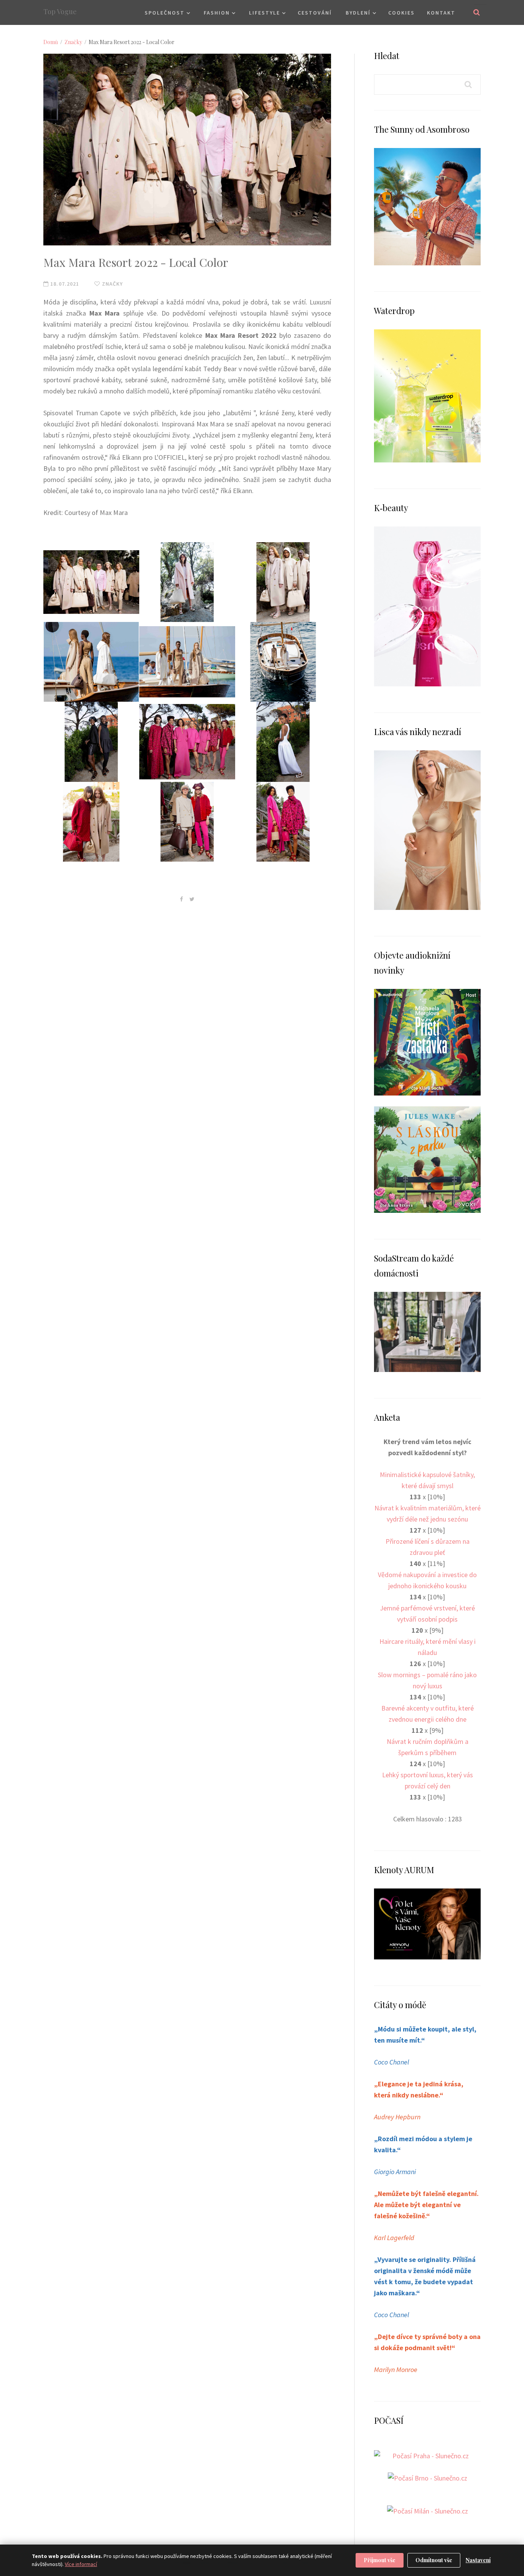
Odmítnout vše (434, 2560)
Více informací (81, 2564)
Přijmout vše (380, 2560)
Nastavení (478, 2560)
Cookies (401, 13)
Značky (73, 42)
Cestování (315, 13)
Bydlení (358, 13)
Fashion (217, 13)
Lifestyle (264, 13)
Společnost (165, 13)
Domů (51, 42)
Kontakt (441, 13)
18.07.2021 (64, 284)
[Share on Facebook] (181, 899)
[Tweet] (192, 899)
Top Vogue (60, 12)
